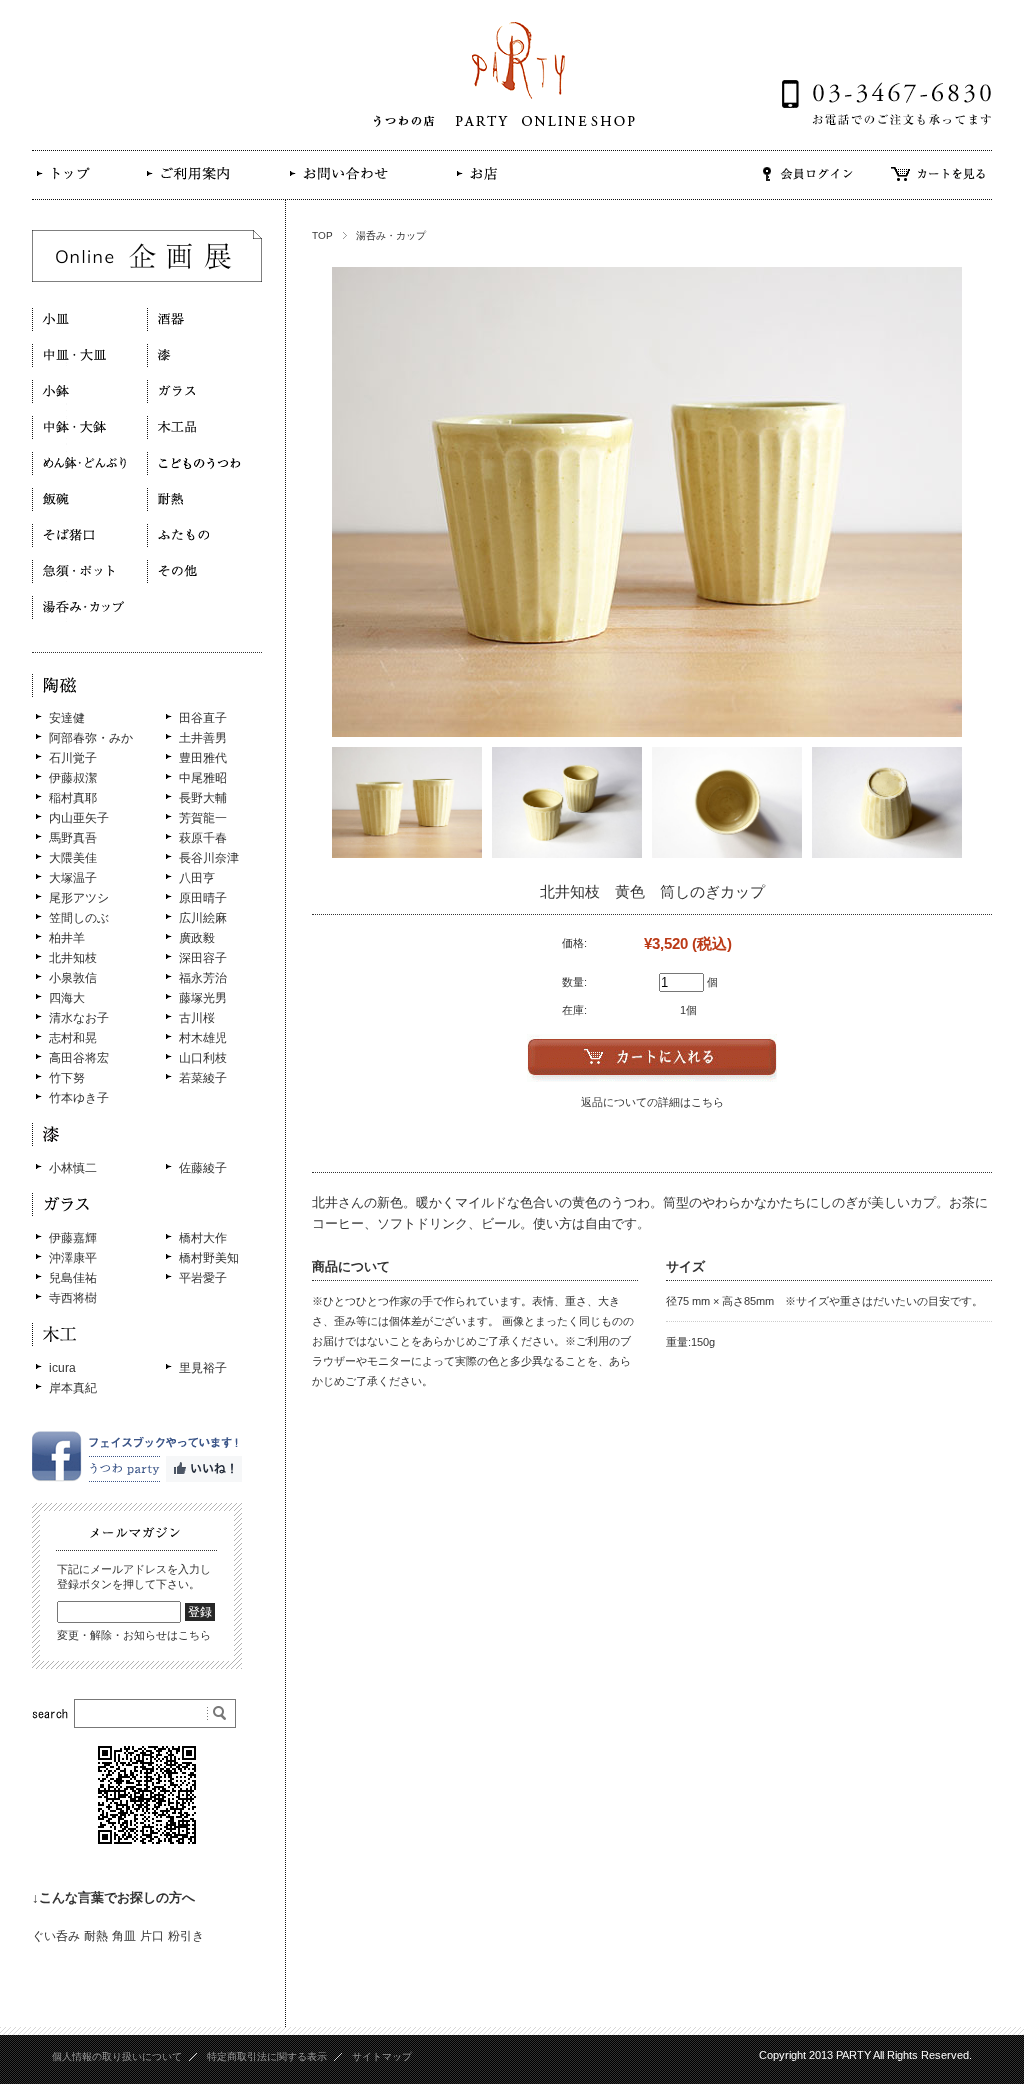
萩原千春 (203, 838)
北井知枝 (73, 958)
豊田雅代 (203, 758)
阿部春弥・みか (91, 738)
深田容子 (203, 958)
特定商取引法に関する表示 (267, 2056)
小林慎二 (73, 1168)
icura (62, 1368)
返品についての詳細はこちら (652, 1102)
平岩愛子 (203, 1278)
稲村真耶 (73, 798)
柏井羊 (67, 938)
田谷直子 (203, 718)
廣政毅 (197, 938)
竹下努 (67, 1078)
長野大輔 (203, 798)
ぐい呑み (56, 1936)
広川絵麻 (203, 918)
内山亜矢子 (79, 818)
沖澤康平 (73, 1258)
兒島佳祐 (73, 1278)
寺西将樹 (73, 1298)
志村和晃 (73, 1038)
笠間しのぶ (79, 918)
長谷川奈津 (209, 858)
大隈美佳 (73, 858)
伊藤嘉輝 (73, 1238)
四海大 (67, 998)
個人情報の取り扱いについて (117, 2056)
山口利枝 (203, 1058)
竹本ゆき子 (79, 1098)
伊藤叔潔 (73, 778)
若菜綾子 (203, 1078)
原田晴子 (203, 898)
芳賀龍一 (203, 818)
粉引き (186, 1936)
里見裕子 (203, 1368)
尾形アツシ (79, 898)
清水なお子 (79, 1018)
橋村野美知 (209, 1258)
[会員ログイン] (808, 187)
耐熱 (96, 1936)
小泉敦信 (73, 978)
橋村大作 (203, 1238)
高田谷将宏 (79, 1058)
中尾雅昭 (203, 778)
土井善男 (203, 738)
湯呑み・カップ (391, 235)
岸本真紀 (73, 1388)
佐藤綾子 (203, 1168)
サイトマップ (382, 2056)
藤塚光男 (203, 998)
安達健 (67, 718)
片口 (152, 1936)
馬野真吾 (73, 838)
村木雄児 (203, 1038)
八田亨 (197, 878)
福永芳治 (203, 978)
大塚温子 (73, 878)
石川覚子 (73, 758)
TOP (322, 235)
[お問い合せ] (337, 187)
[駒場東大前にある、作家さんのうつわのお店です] (73, 188)
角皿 (124, 1936)
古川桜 (197, 1018)
